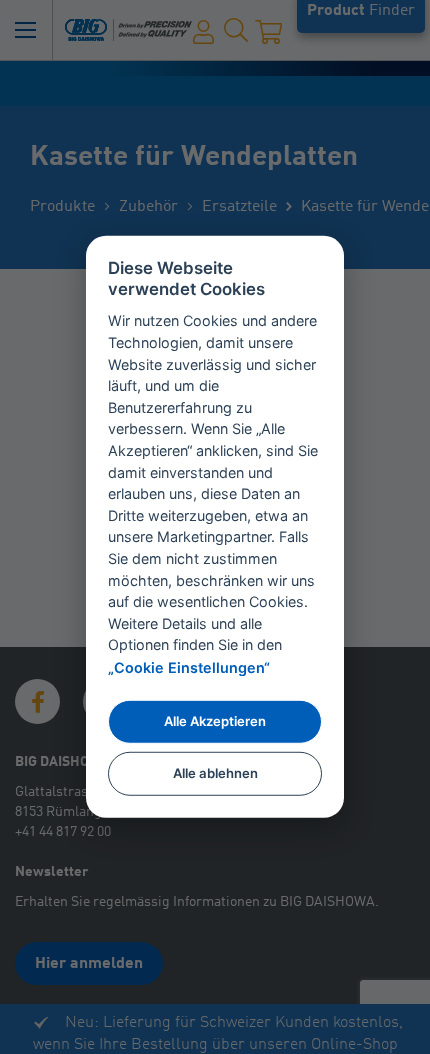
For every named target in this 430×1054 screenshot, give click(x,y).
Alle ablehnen (215, 773)
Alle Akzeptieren (215, 721)
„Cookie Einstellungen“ (189, 667)
